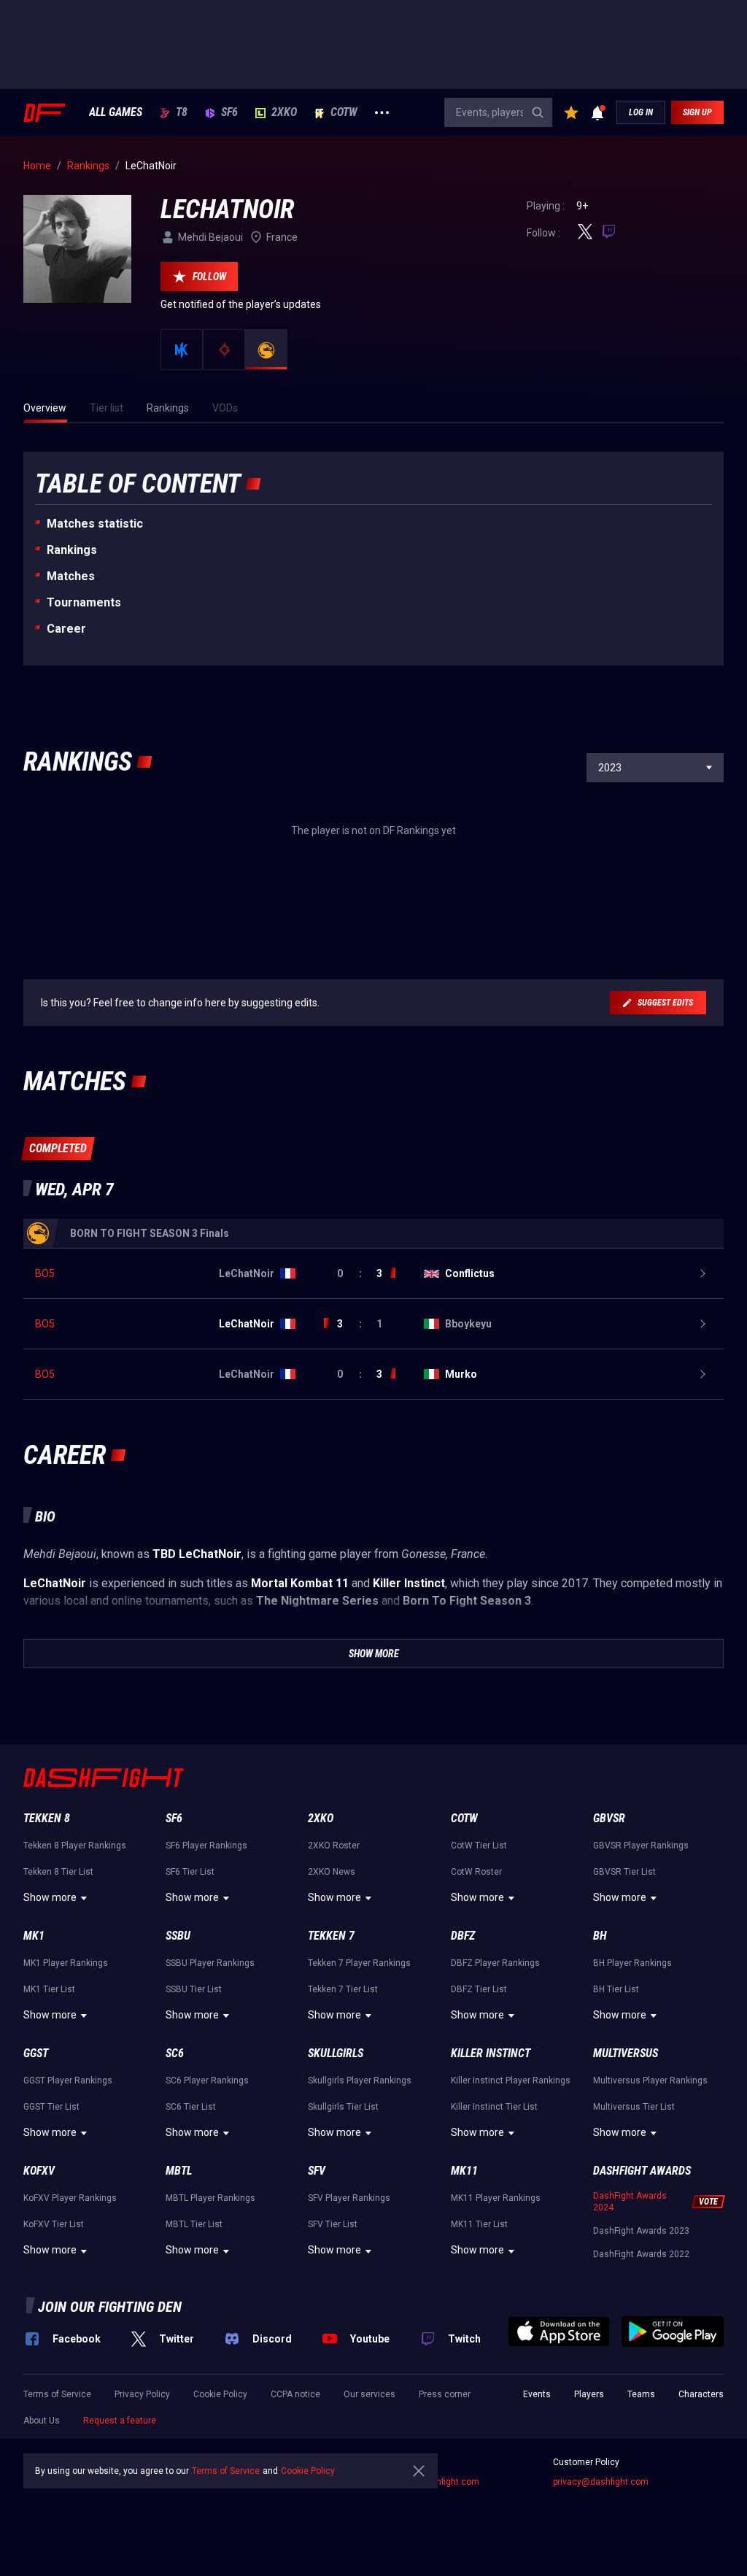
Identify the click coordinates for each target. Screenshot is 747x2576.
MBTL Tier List (194, 2224)
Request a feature (120, 2421)
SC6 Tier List (191, 2107)
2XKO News (332, 1872)
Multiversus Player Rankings (650, 2081)
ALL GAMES (116, 112)
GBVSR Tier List (624, 1872)
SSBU (178, 1936)
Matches (71, 576)
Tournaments (84, 602)
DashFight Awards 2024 (630, 2202)
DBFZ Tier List (479, 1989)
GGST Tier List (51, 2107)
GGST (36, 2053)
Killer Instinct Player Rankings (511, 2081)
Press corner (445, 2394)
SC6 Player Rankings (207, 2081)
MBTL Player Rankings (210, 2198)
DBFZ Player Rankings (495, 1963)
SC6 (175, 2053)
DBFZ (463, 1936)
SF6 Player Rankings (206, 1846)
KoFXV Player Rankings (70, 2198)
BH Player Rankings (632, 1963)
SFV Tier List (333, 2224)
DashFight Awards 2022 (641, 2254)
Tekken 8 (47, 1818)
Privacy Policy (142, 2394)
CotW (344, 112)
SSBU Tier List (194, 1989)
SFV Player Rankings (349, 2198)
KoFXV (39, 2171)
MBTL (179, 2171)
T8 (182, 112)
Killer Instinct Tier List (494, 2107)
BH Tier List (616, 1989)
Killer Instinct (491, 2053)
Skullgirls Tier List (343, 2107)
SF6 (229, 112)
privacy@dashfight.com (601, 2482)
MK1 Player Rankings (66, 1963)
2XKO (284, 112)
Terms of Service (57, 2394)
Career (66, 629)
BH (600, 1936)
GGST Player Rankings (68, 2081)
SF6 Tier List (190, 1872)
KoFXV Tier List (54, 2224)
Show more (50, 1897)
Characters (701, 2394)
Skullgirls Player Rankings (360, 2081)
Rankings (72, 550)
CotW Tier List (479, 1846)
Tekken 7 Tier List (343, 1989)
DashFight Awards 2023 (641, 2231)
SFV (317, 2171)
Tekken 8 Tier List (58, 1872)
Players (589, 2394)
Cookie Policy (220, 2394)
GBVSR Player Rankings (641, 1846)
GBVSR (609, 1818)
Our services (369, 2394)
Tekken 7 (331, 1936)
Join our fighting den (110, 2307)
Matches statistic (95, 524)
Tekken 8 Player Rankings (75, 1846)
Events (537, 2394)
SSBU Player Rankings (210, 1963)
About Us (42, 2421)
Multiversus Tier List (634, 2107)
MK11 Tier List (479, 2224)
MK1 (34, 1936)
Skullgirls (336, 2053)
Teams (641, 2394)
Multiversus (626, 2053)
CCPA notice (295, 2394)
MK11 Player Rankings (496, 2198)
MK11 (464, 2171)
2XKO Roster (334, 1846)
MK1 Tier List (49, 1989)
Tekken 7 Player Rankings (359, 1963)
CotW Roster (476, 1872)
